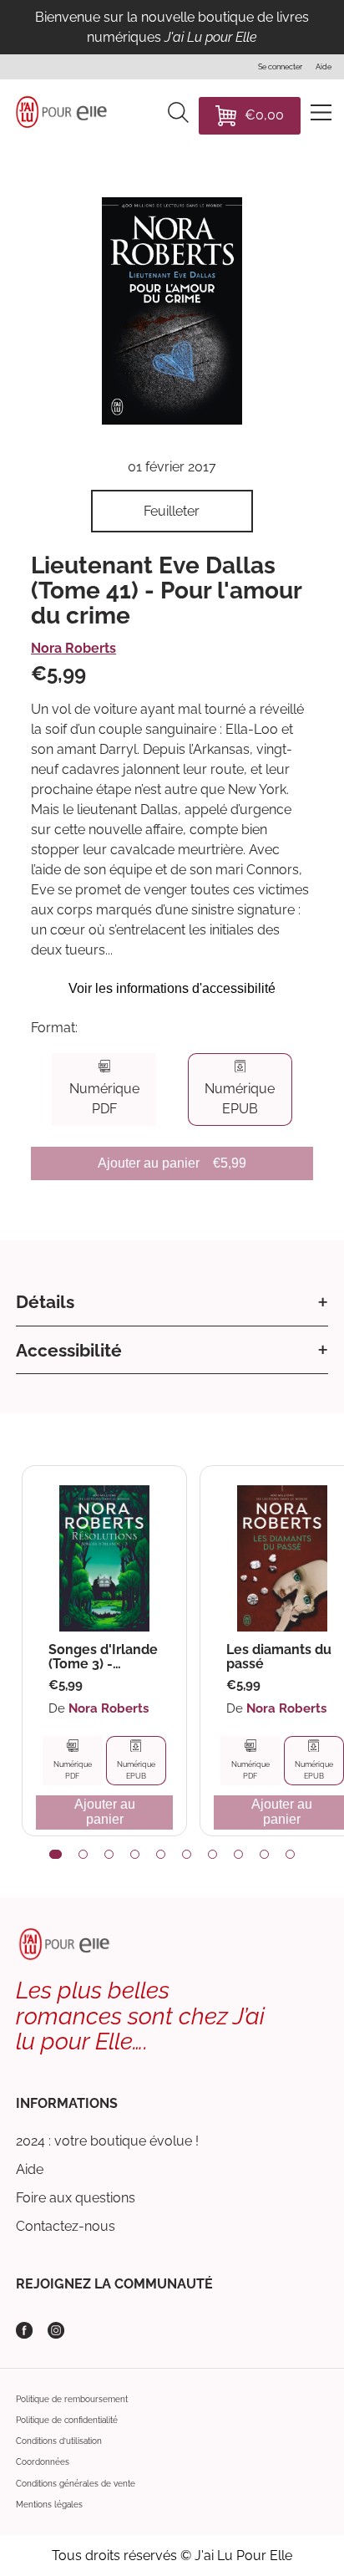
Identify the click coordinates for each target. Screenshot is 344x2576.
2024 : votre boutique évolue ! (107, 2141)
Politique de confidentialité (67, 2420)
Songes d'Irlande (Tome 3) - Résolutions (103, 1657)
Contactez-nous (66, 2226)
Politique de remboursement (72, 2399)
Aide (30, 2169)
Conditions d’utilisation (59, 2441)
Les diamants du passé (279, 1657)
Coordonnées (43, 2462)
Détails (45, 1302)
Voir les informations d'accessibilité (172, 988)
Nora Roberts (73, 648)
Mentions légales (49, 2505)
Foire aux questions (76, 2198)
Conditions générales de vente (76, 2484)
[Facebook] (24, 2330)
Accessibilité (69, 1350)
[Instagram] (56, 2330)
